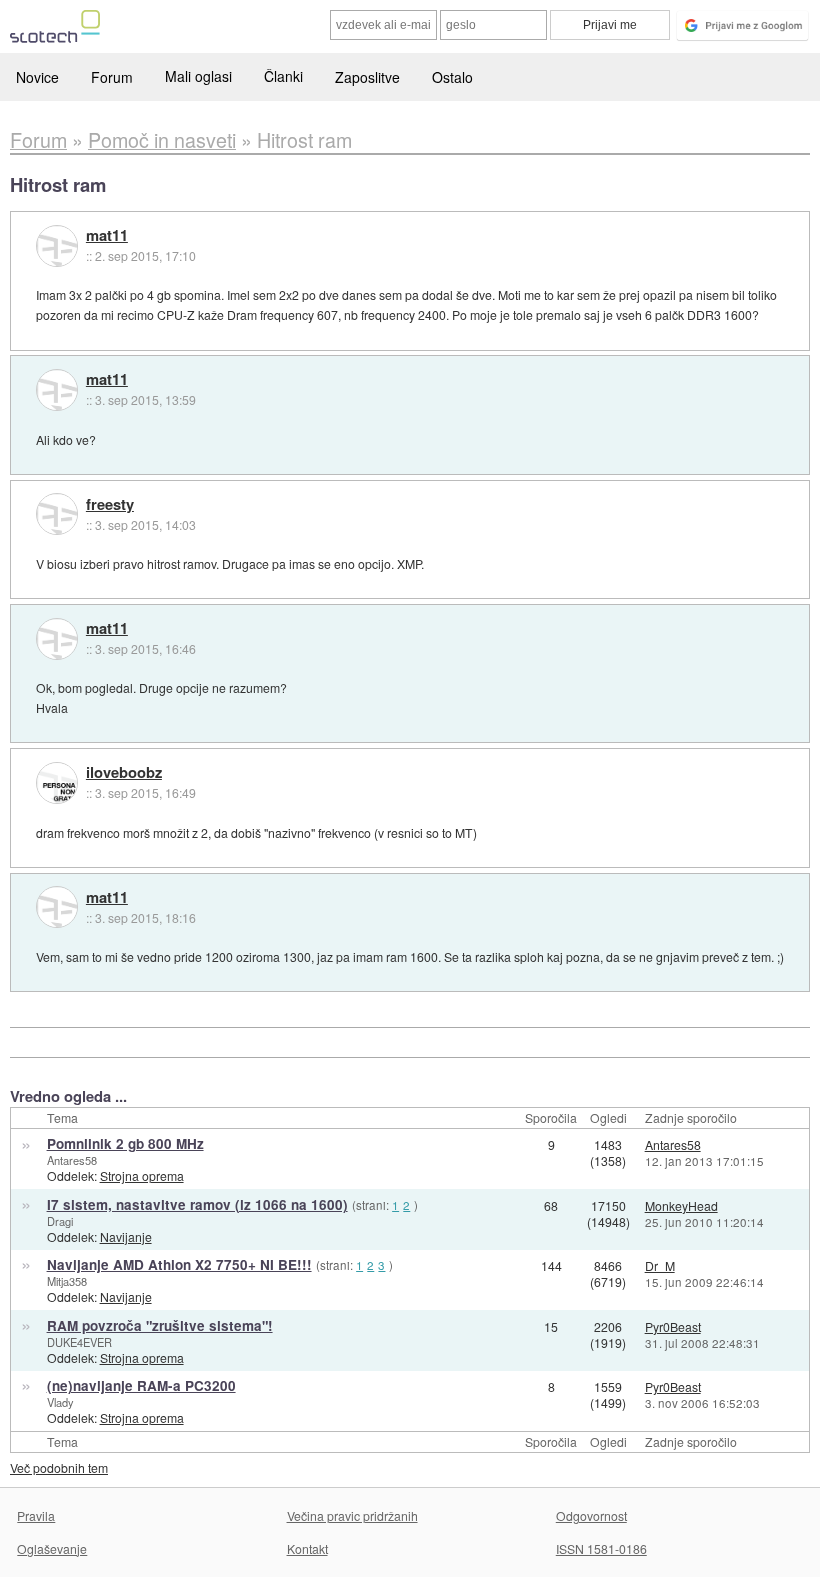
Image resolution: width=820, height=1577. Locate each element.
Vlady (60, 1402)
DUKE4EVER (79, 1342)
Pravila (36, 1515)
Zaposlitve (367, 77)
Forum (112, 77)
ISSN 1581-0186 (601, 1548)
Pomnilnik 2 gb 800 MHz (125, 1143)
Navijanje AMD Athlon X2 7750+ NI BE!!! (179, 1264)
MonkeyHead (681, 1205)
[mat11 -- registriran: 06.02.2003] (57, 246)
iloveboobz (124, 773)
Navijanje (126, 1236)
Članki (283, 76)
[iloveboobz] (57, 783)
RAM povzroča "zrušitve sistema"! (160, 1325)
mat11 (107, 236)
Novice (37, 77)
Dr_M (660, 1265)
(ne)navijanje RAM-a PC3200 (141, 1385)
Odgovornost (591, 1515)
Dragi (60, 1221)
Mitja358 (67, 1281)
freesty (110, 505)
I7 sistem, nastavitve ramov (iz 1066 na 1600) (197, 1204)
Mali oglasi (198, 76)
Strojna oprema (142, 1175)
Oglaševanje (52, 1548)
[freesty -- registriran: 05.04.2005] (57, 514)
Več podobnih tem (59, 1467)
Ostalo (452, 77)
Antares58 (72, 1160)
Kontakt (307, 1548)
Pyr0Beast (673, 1326)
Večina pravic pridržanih (352, 1515)
